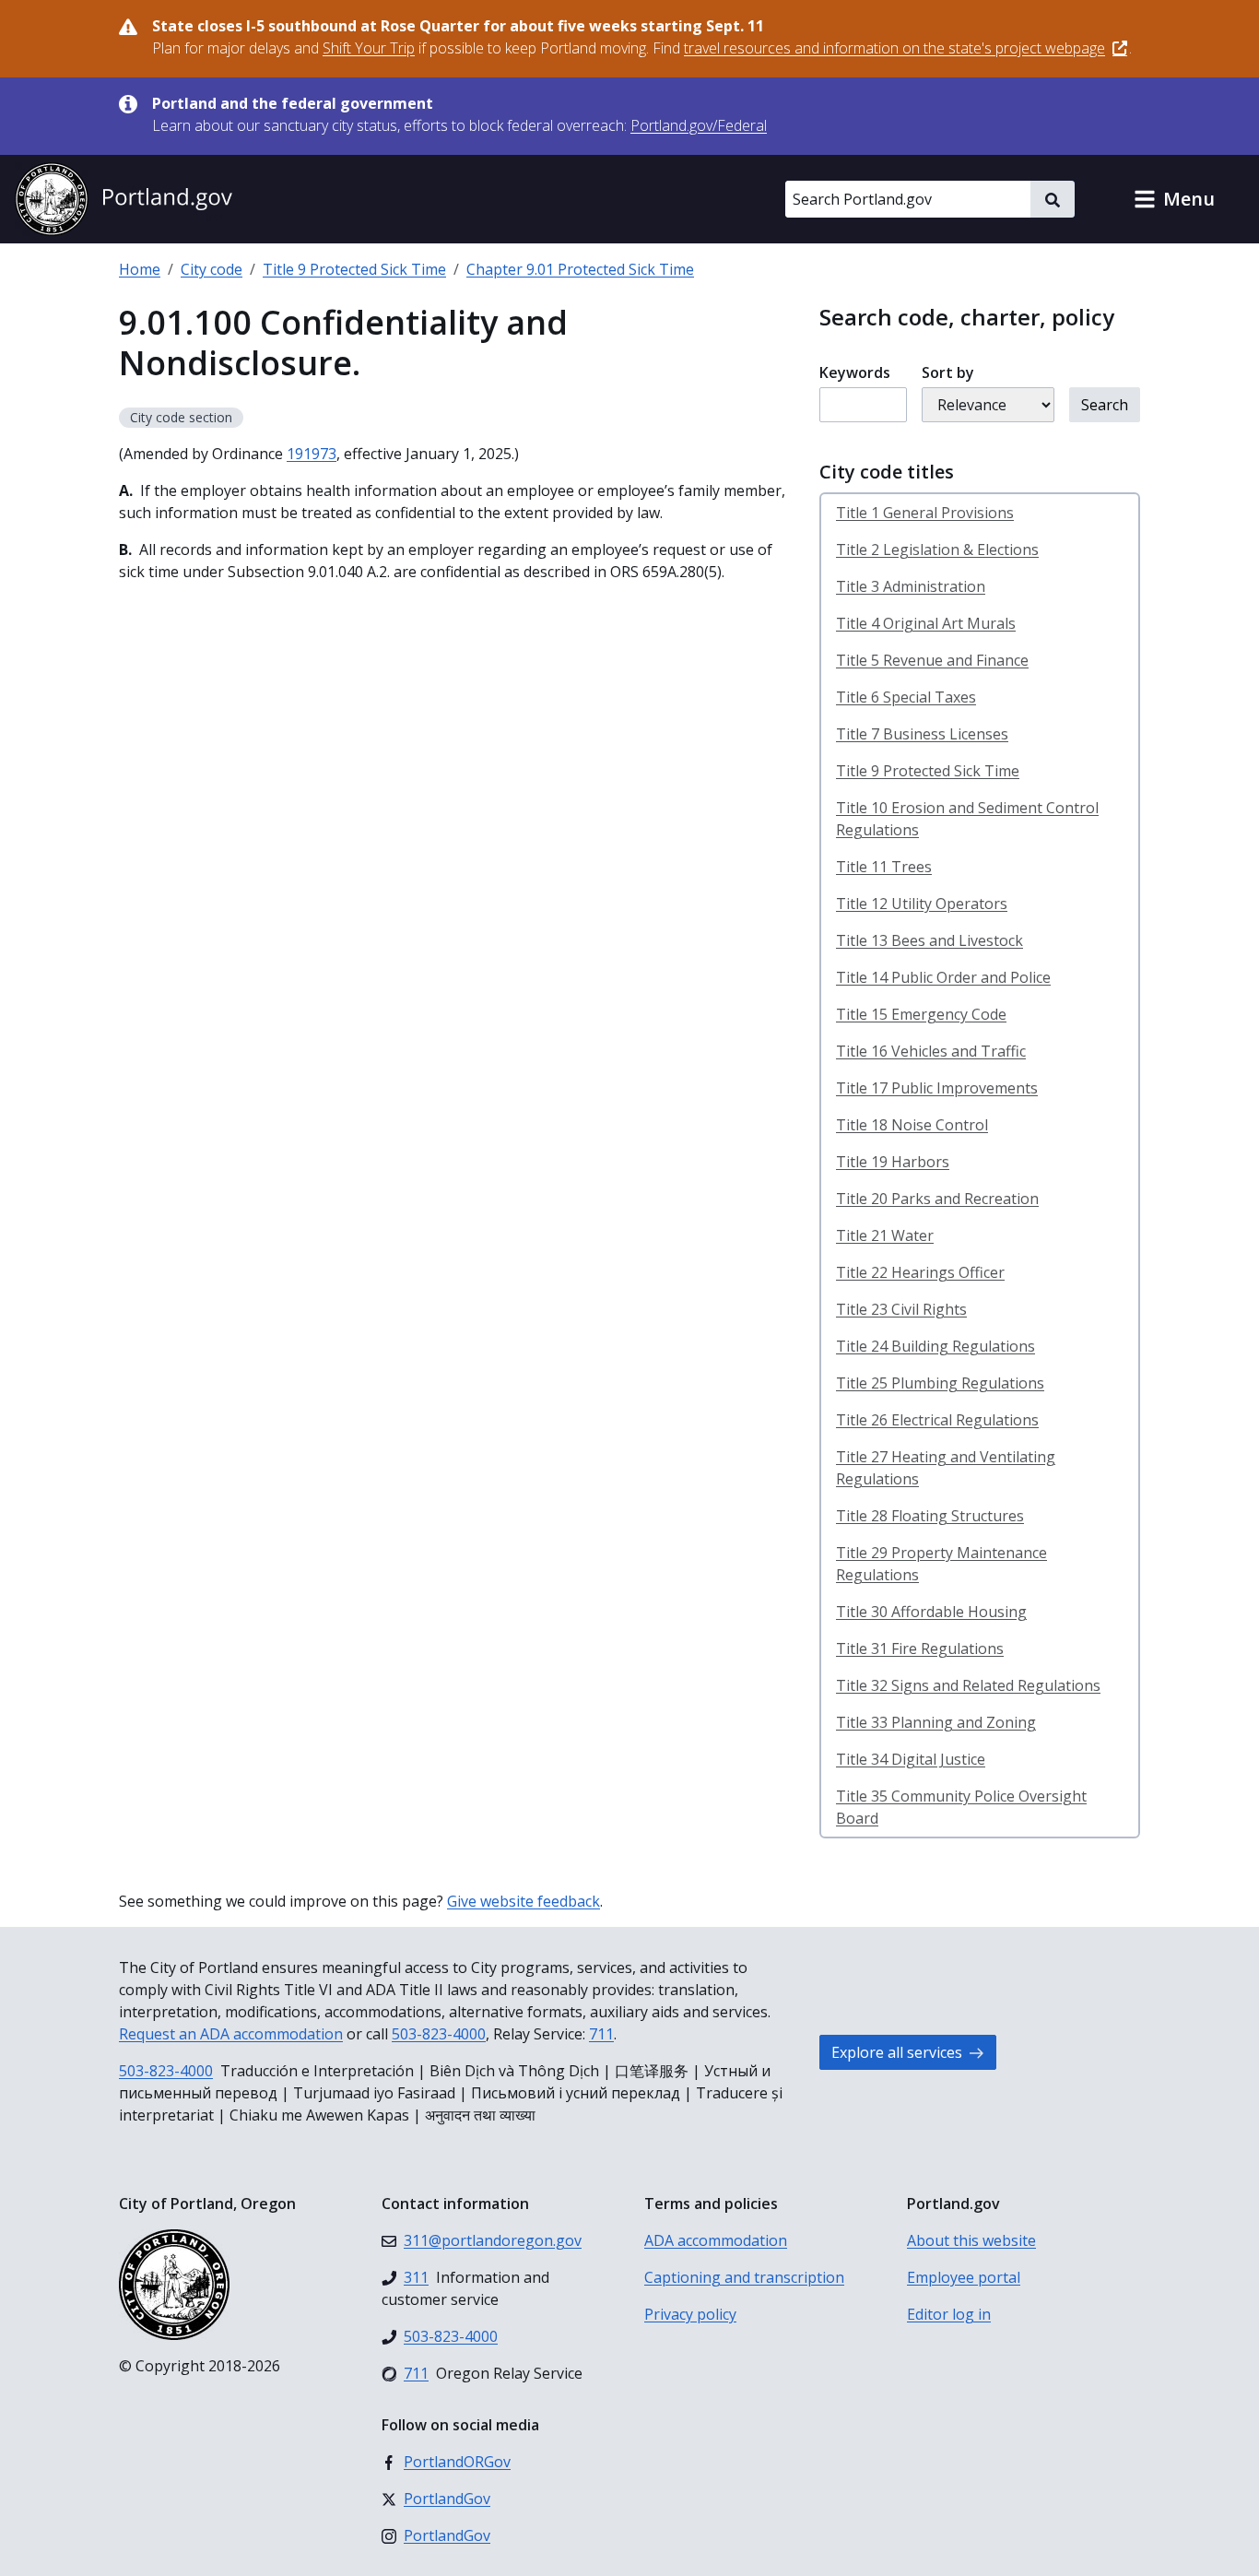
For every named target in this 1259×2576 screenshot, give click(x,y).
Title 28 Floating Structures (930, 1516)
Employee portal (964, 2277)
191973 (312, 454)
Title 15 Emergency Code (921, 1014)
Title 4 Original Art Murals (926, 623)
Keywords (855, 372)
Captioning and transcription (744, 2277)
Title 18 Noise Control (912, 1125)
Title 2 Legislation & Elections (937, 549)
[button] (1174, 199)
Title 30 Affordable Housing (931, 1612)
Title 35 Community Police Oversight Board (961, 1807)
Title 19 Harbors (893, 1162)
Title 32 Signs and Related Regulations (968, 1685)
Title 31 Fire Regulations (920, 1648)
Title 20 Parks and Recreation (937, 1199)
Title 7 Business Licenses (922, 734)
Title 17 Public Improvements (937, 1088)
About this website (971, 2240)
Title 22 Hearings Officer (920, 1272)
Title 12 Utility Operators (922, 904)
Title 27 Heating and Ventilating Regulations (946, 1468)
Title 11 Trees (884, 867)
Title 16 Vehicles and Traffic (931, 1051)
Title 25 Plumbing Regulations (940, 1383)
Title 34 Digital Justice (911, 1759)
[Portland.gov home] (124, 199)
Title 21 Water (885, 1235)
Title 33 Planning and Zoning (936, 1722)
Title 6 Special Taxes (906, 697)
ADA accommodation (716, 2240)
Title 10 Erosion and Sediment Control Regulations (967, 819)
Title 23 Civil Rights (901, 1309)
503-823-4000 (439, 2034)
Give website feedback (524, 1901)
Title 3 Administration (911, 586)
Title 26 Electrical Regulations (937, 1420)
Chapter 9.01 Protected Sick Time (580, 269)
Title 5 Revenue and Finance (932, 660)
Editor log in (949, 2314)
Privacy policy (690, 2314)
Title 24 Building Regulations (935, 1346)
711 (601, 2034)
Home (140, 269)
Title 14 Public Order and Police (943, 977)
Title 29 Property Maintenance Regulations (941, 1564)
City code (212, 269)
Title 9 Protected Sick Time (354, 269)
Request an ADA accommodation (231, 2034)
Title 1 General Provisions (925, 513)
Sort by (948, 372)
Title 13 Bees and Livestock (930, 940)
